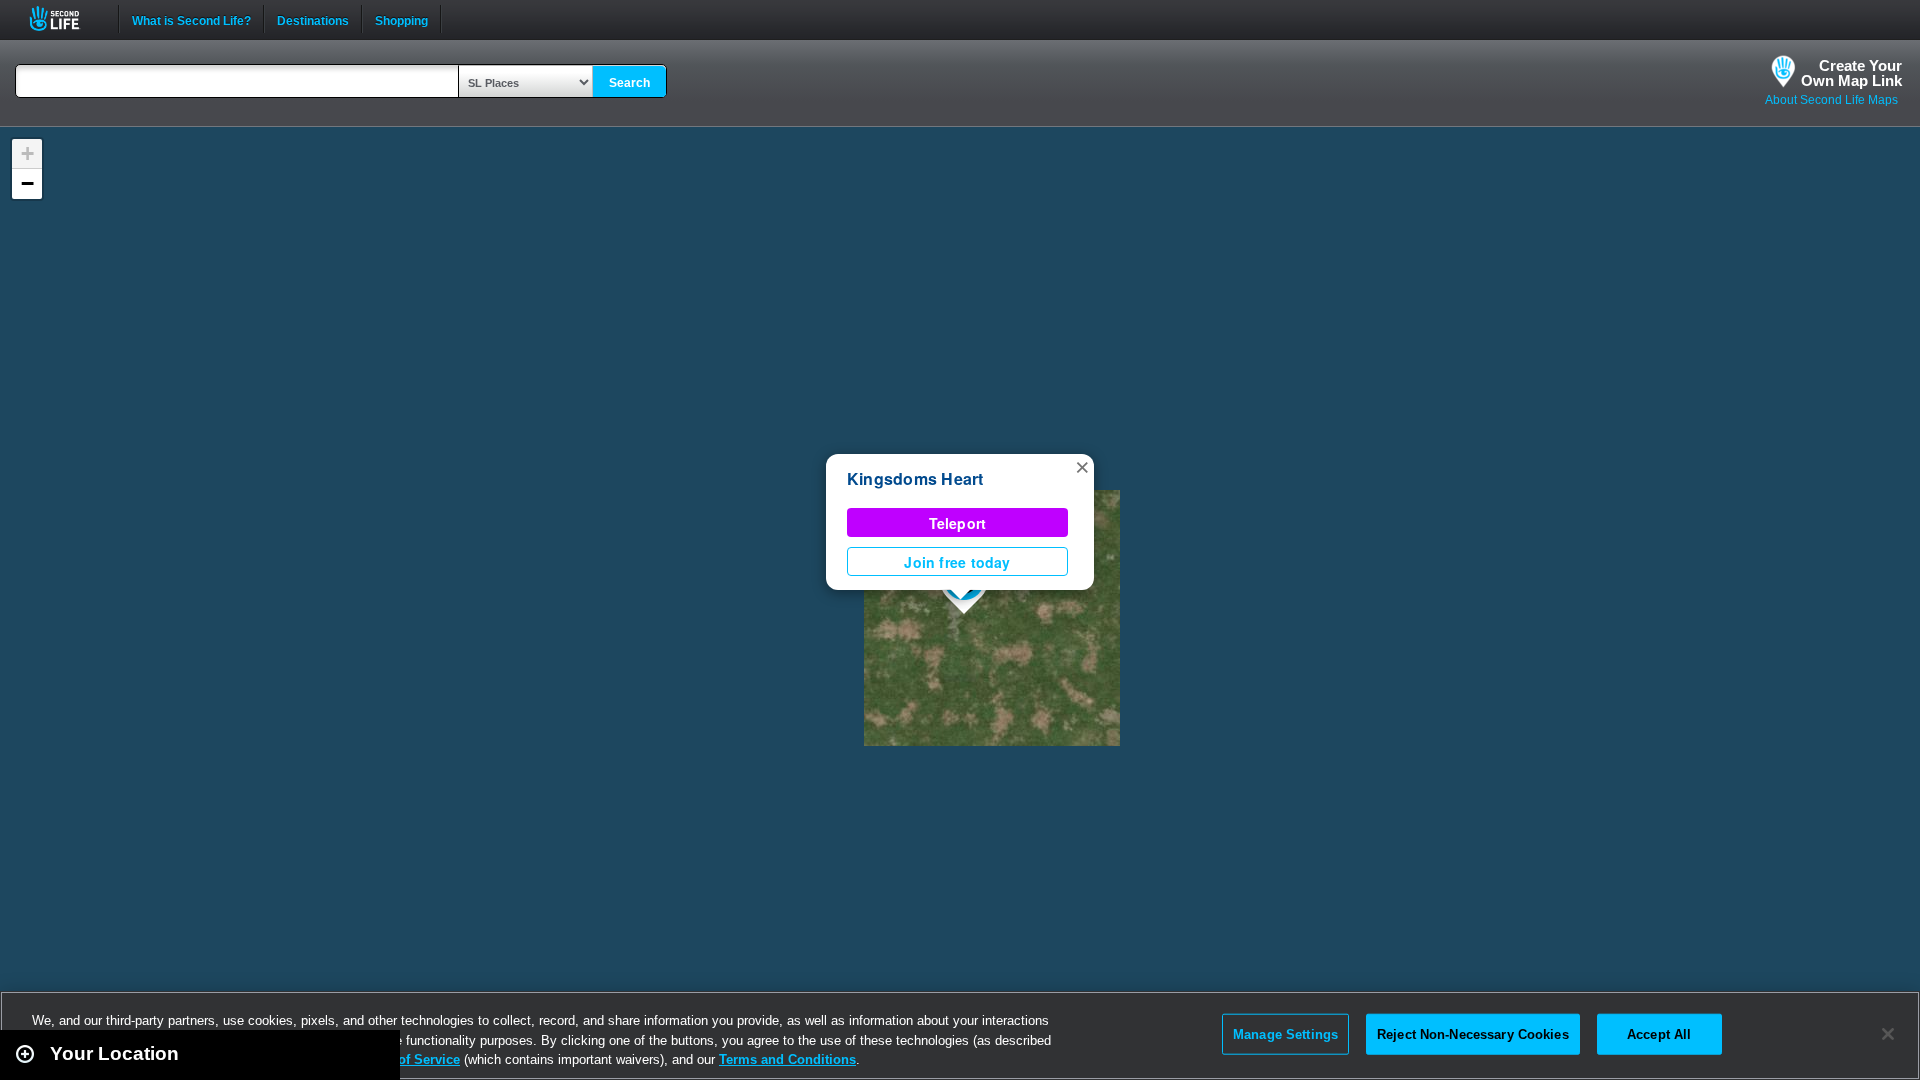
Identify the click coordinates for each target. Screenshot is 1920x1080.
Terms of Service (408, 1059)
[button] (1082, 466)
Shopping (401, 19)
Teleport (958, 523)
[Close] (1888, 1034)
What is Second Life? (191, 19)
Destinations (313, 19)
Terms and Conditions (787, 1059)
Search (629, 83)
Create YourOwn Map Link (1851, 73)
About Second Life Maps (1831, 100)
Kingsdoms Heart (915, 478)
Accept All (1659, 1033)
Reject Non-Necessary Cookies (1473, 1033)
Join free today (957, 562)
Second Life (65, 18)
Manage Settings (1285, 1033)
